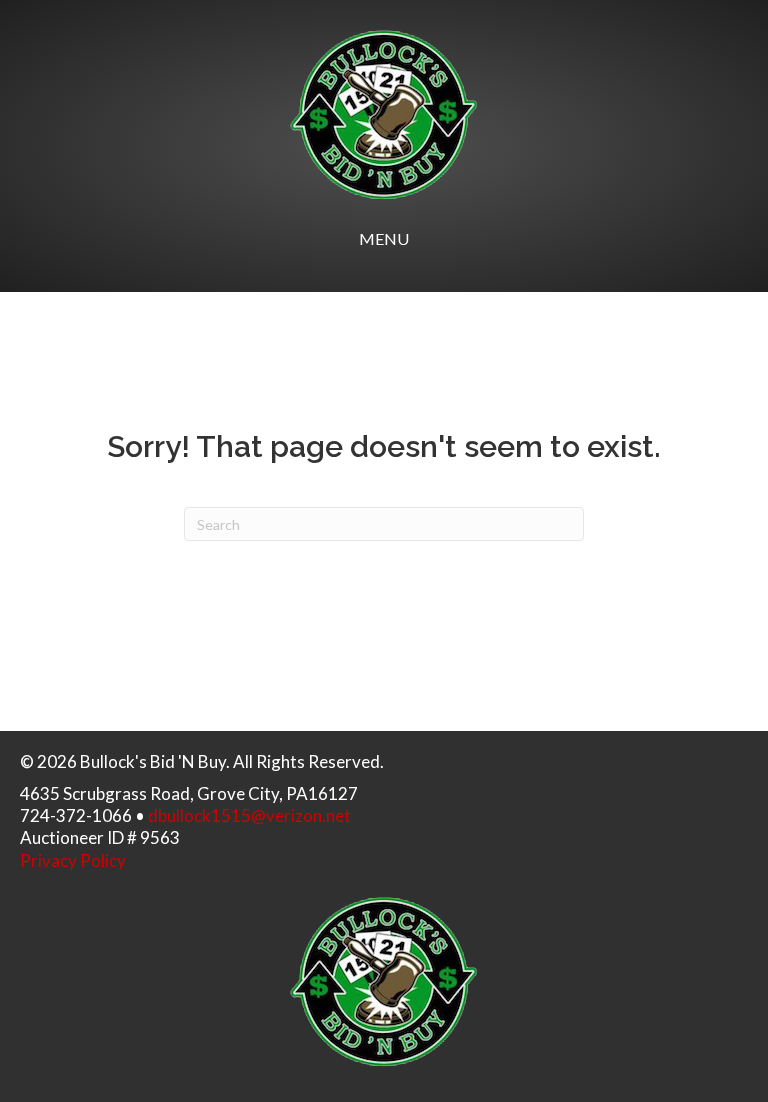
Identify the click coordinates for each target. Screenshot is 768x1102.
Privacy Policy (73, 860)
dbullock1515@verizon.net (249, 815)
